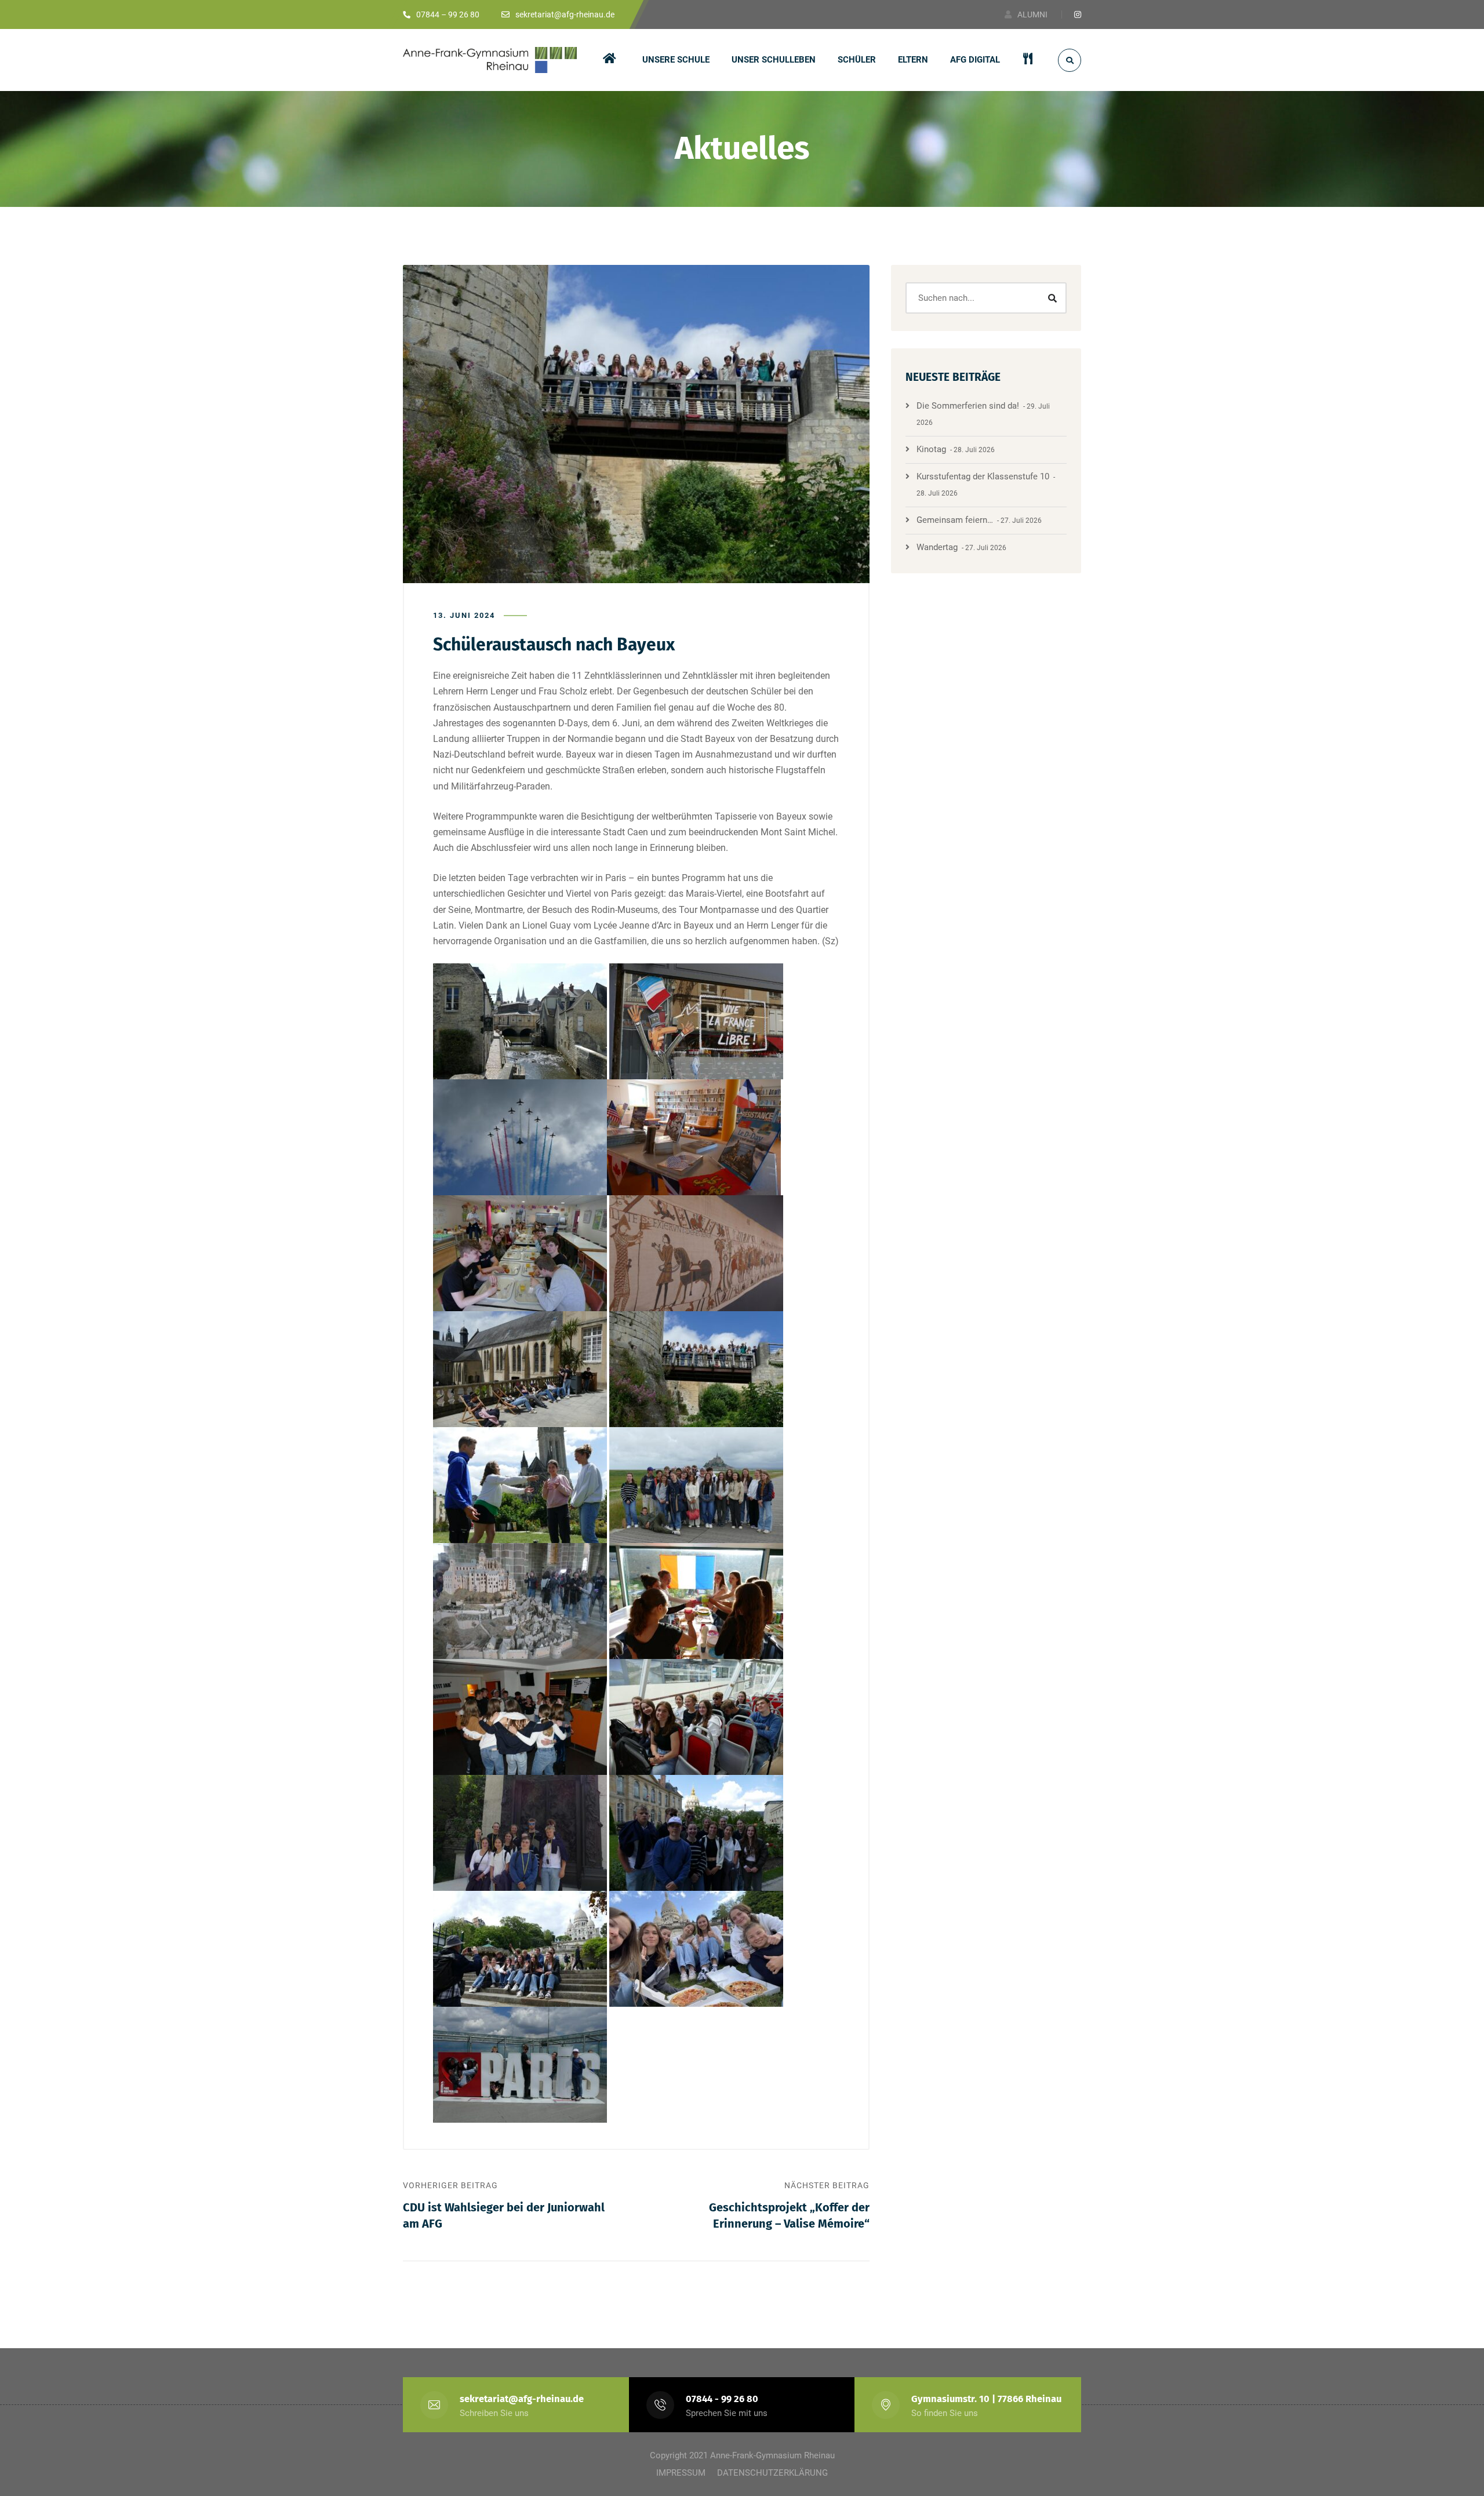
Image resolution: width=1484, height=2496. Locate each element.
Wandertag (937, 547)
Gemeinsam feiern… (955, 520)
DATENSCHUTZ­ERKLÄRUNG (772, 2473)
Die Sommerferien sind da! (968, 406)
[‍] (612, 60)
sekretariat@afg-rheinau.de (522, 2399)
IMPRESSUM (681, 2473)
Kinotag (931, 449)
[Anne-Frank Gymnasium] (490, 60)
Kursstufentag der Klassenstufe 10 (983, 476)
